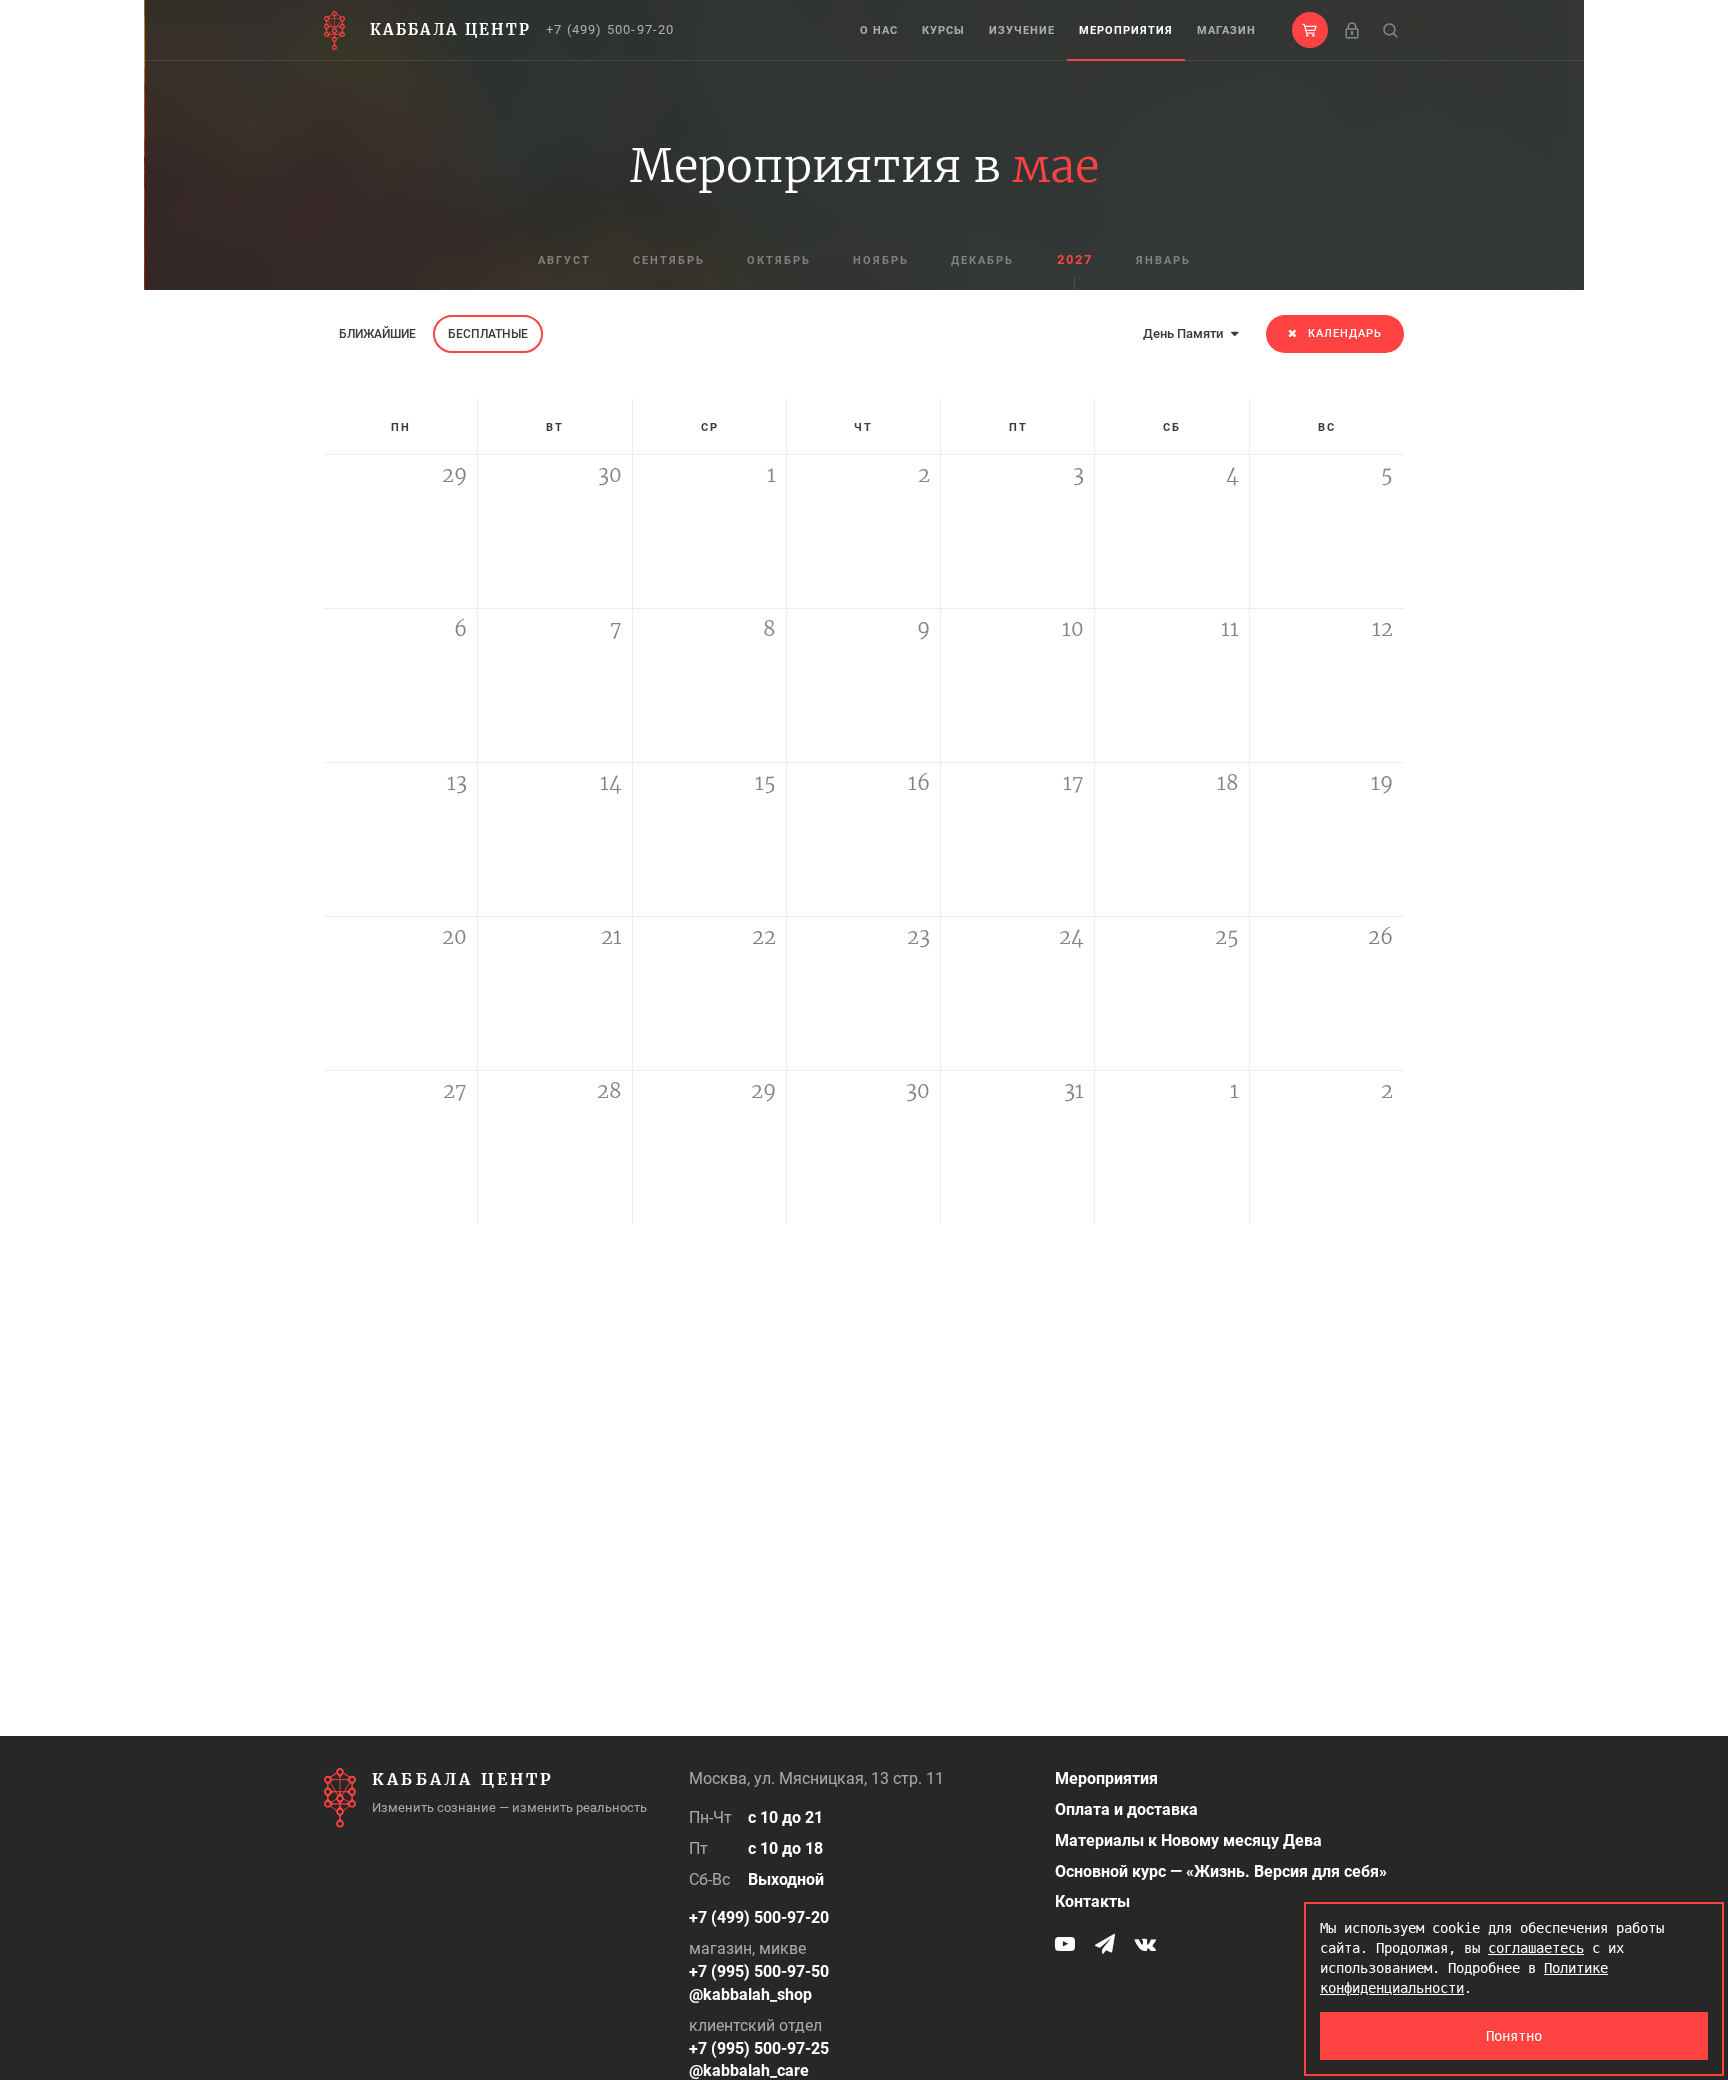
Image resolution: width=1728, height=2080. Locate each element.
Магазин (1226, 30)
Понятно (1514, 2036)
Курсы (943, 30)
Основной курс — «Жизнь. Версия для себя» (1221, 1871)
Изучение (1022, 30)
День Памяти (1184, 333)
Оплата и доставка (1126, 1809)
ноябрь (881, 260)
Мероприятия (1126, 30)
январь (1163, 260)
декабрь (982, 260)
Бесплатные (488, 334)
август (564, 260)
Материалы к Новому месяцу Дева (1188, 1840)
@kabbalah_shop (750, 1994)
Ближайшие (377, 334)
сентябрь (669, 260)
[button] (1310, 30)
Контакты (1092, 1901)
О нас (879, 30)
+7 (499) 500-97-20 (610, 29)
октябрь (779, 260)
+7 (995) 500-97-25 (759, 2048)
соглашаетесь (1536, 1948)
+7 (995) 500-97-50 (759, 1971)
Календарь (1345, 333)
